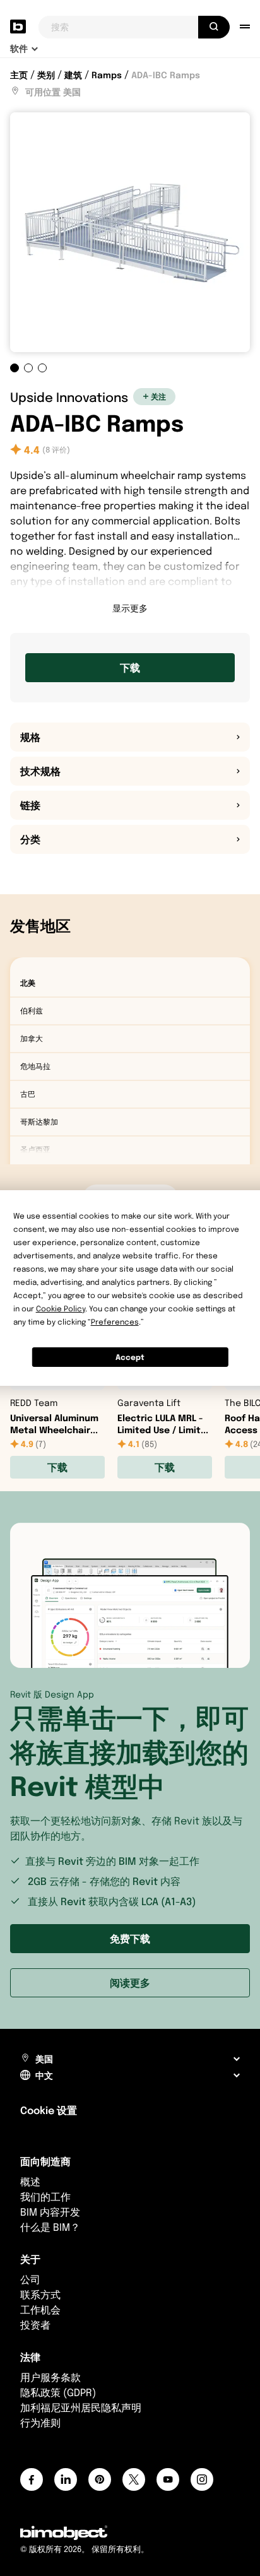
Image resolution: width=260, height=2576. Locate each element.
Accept (130, 1357)
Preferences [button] (115, 1322)
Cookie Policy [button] (61, 1309)
